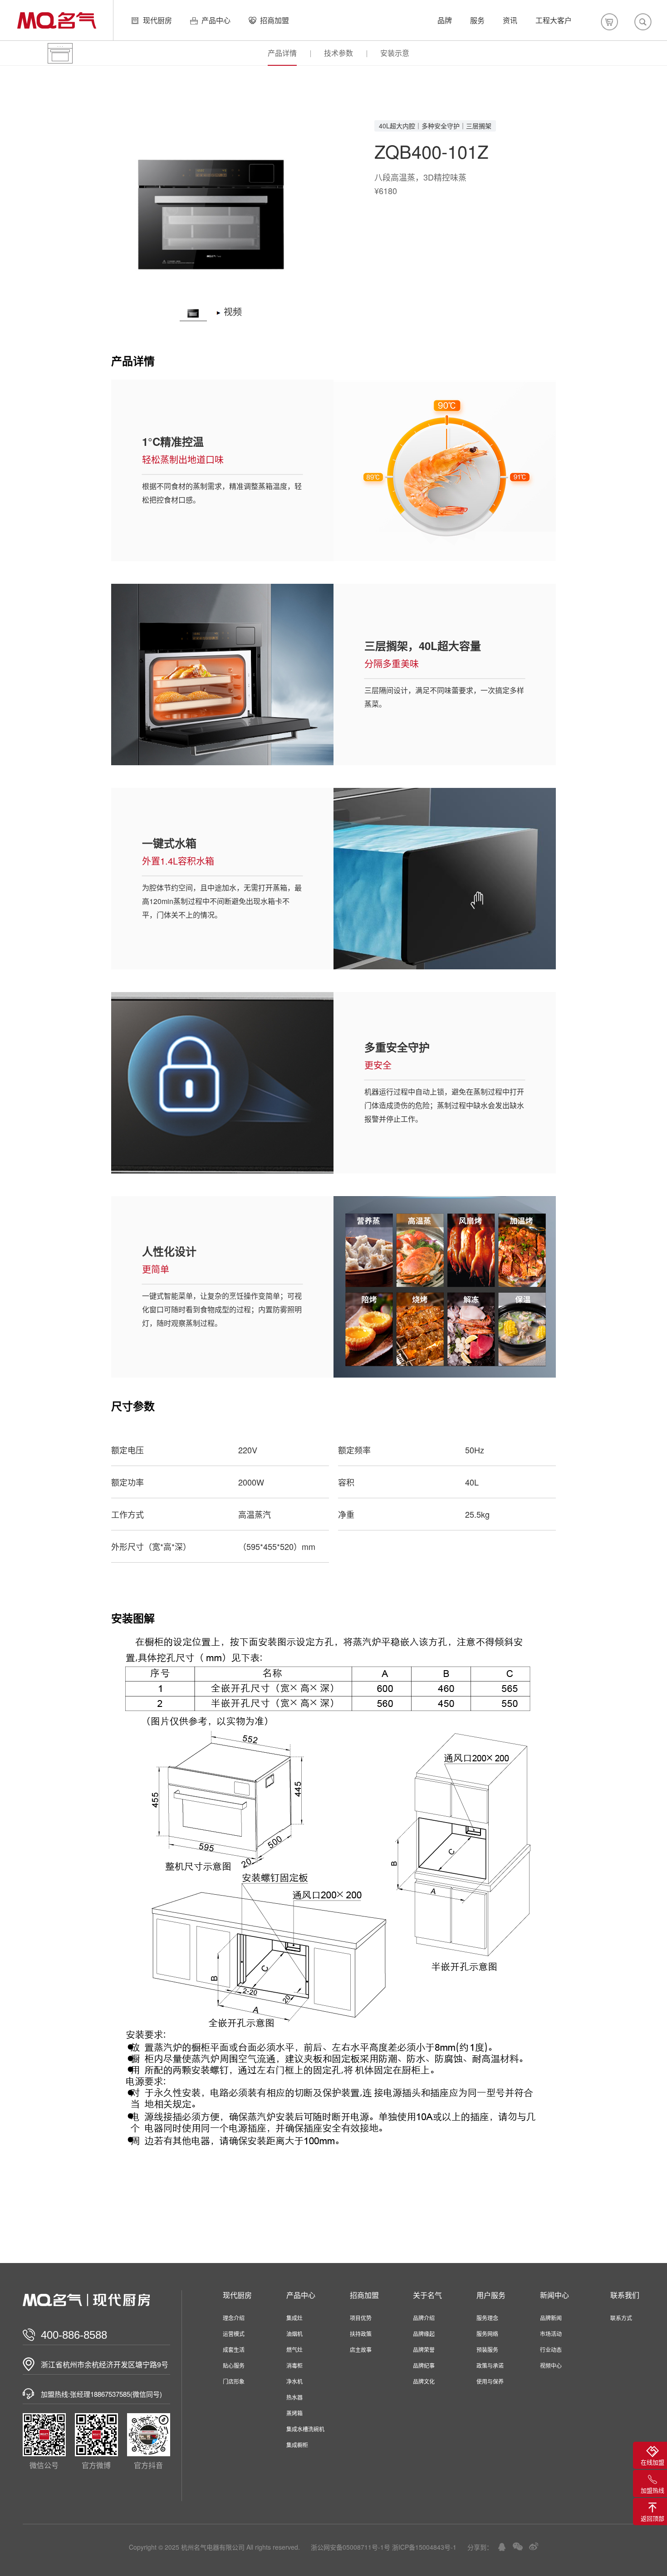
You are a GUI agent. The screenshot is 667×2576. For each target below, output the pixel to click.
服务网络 (487, 2334)
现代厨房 (157, 20)
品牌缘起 (424, 2334)
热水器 (294, 2397)
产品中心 (216, 20)
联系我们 (625, 2295)
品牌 (445, 20)
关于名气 (427, 2295)
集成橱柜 (297, 2445)
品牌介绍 (424, 2318)
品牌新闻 (551, 2318)
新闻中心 (554, 2295)
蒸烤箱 (294, 2413)
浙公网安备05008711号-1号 (351, 2547)
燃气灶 (294, 2349)
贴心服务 (234, 2365)
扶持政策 (361, 2334)
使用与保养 (490, 2381)
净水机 (294, 2381)
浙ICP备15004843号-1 (424, 2547)
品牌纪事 (424, 2365)
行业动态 (551, 2349)
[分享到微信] (518, 2547)
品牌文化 (424, 2381)
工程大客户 (554, 20)
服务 (477, 20)
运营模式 (234, 2334)
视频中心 (551, 2365)
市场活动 (551, 2334)
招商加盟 (275, 20)
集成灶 (294, 2318)
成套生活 (234, 2349)
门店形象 (234, 2381)
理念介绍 (234, 2318)
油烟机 (294, 2334)
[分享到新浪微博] (534, 2546)
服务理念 (487, 2318)
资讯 (510, 20)
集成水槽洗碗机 (305, 2429)
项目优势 (361, 2318)
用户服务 (491, 2295)
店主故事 (361, 2349)
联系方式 (621, 2318)
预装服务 (487, 2349)
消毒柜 (294, 2365)
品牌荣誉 (424, 2349)
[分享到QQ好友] (502, 2547)
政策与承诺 (490, 2365)
